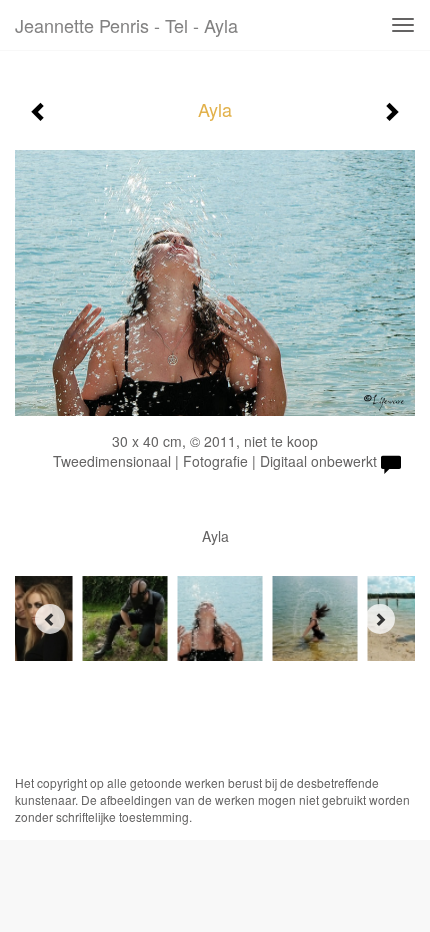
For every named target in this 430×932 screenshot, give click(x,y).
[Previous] (50, 619)
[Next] (380, 619)
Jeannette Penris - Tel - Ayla (126, 25)
